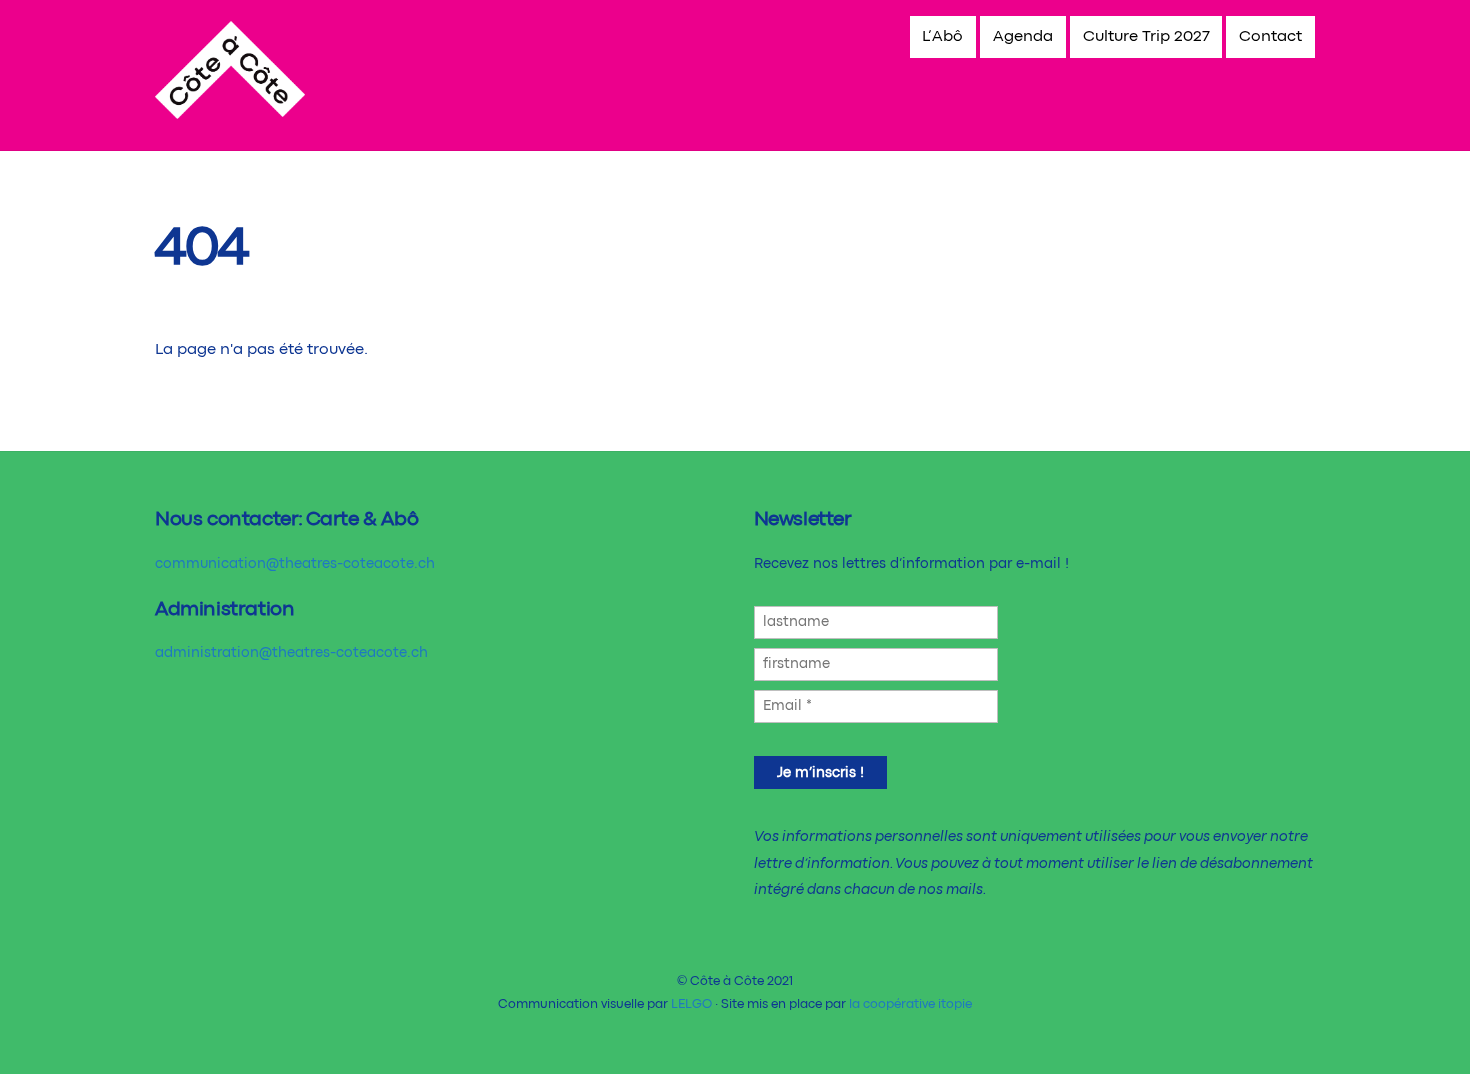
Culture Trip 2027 (1146, 37)
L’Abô (942, 37)
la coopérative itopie (910, 1004)
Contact (1270, 37)
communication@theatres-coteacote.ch (295, 564)
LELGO (691, 1004)
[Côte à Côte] (230, 112)
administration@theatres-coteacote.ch (291, 653)
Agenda (1023, 37)
